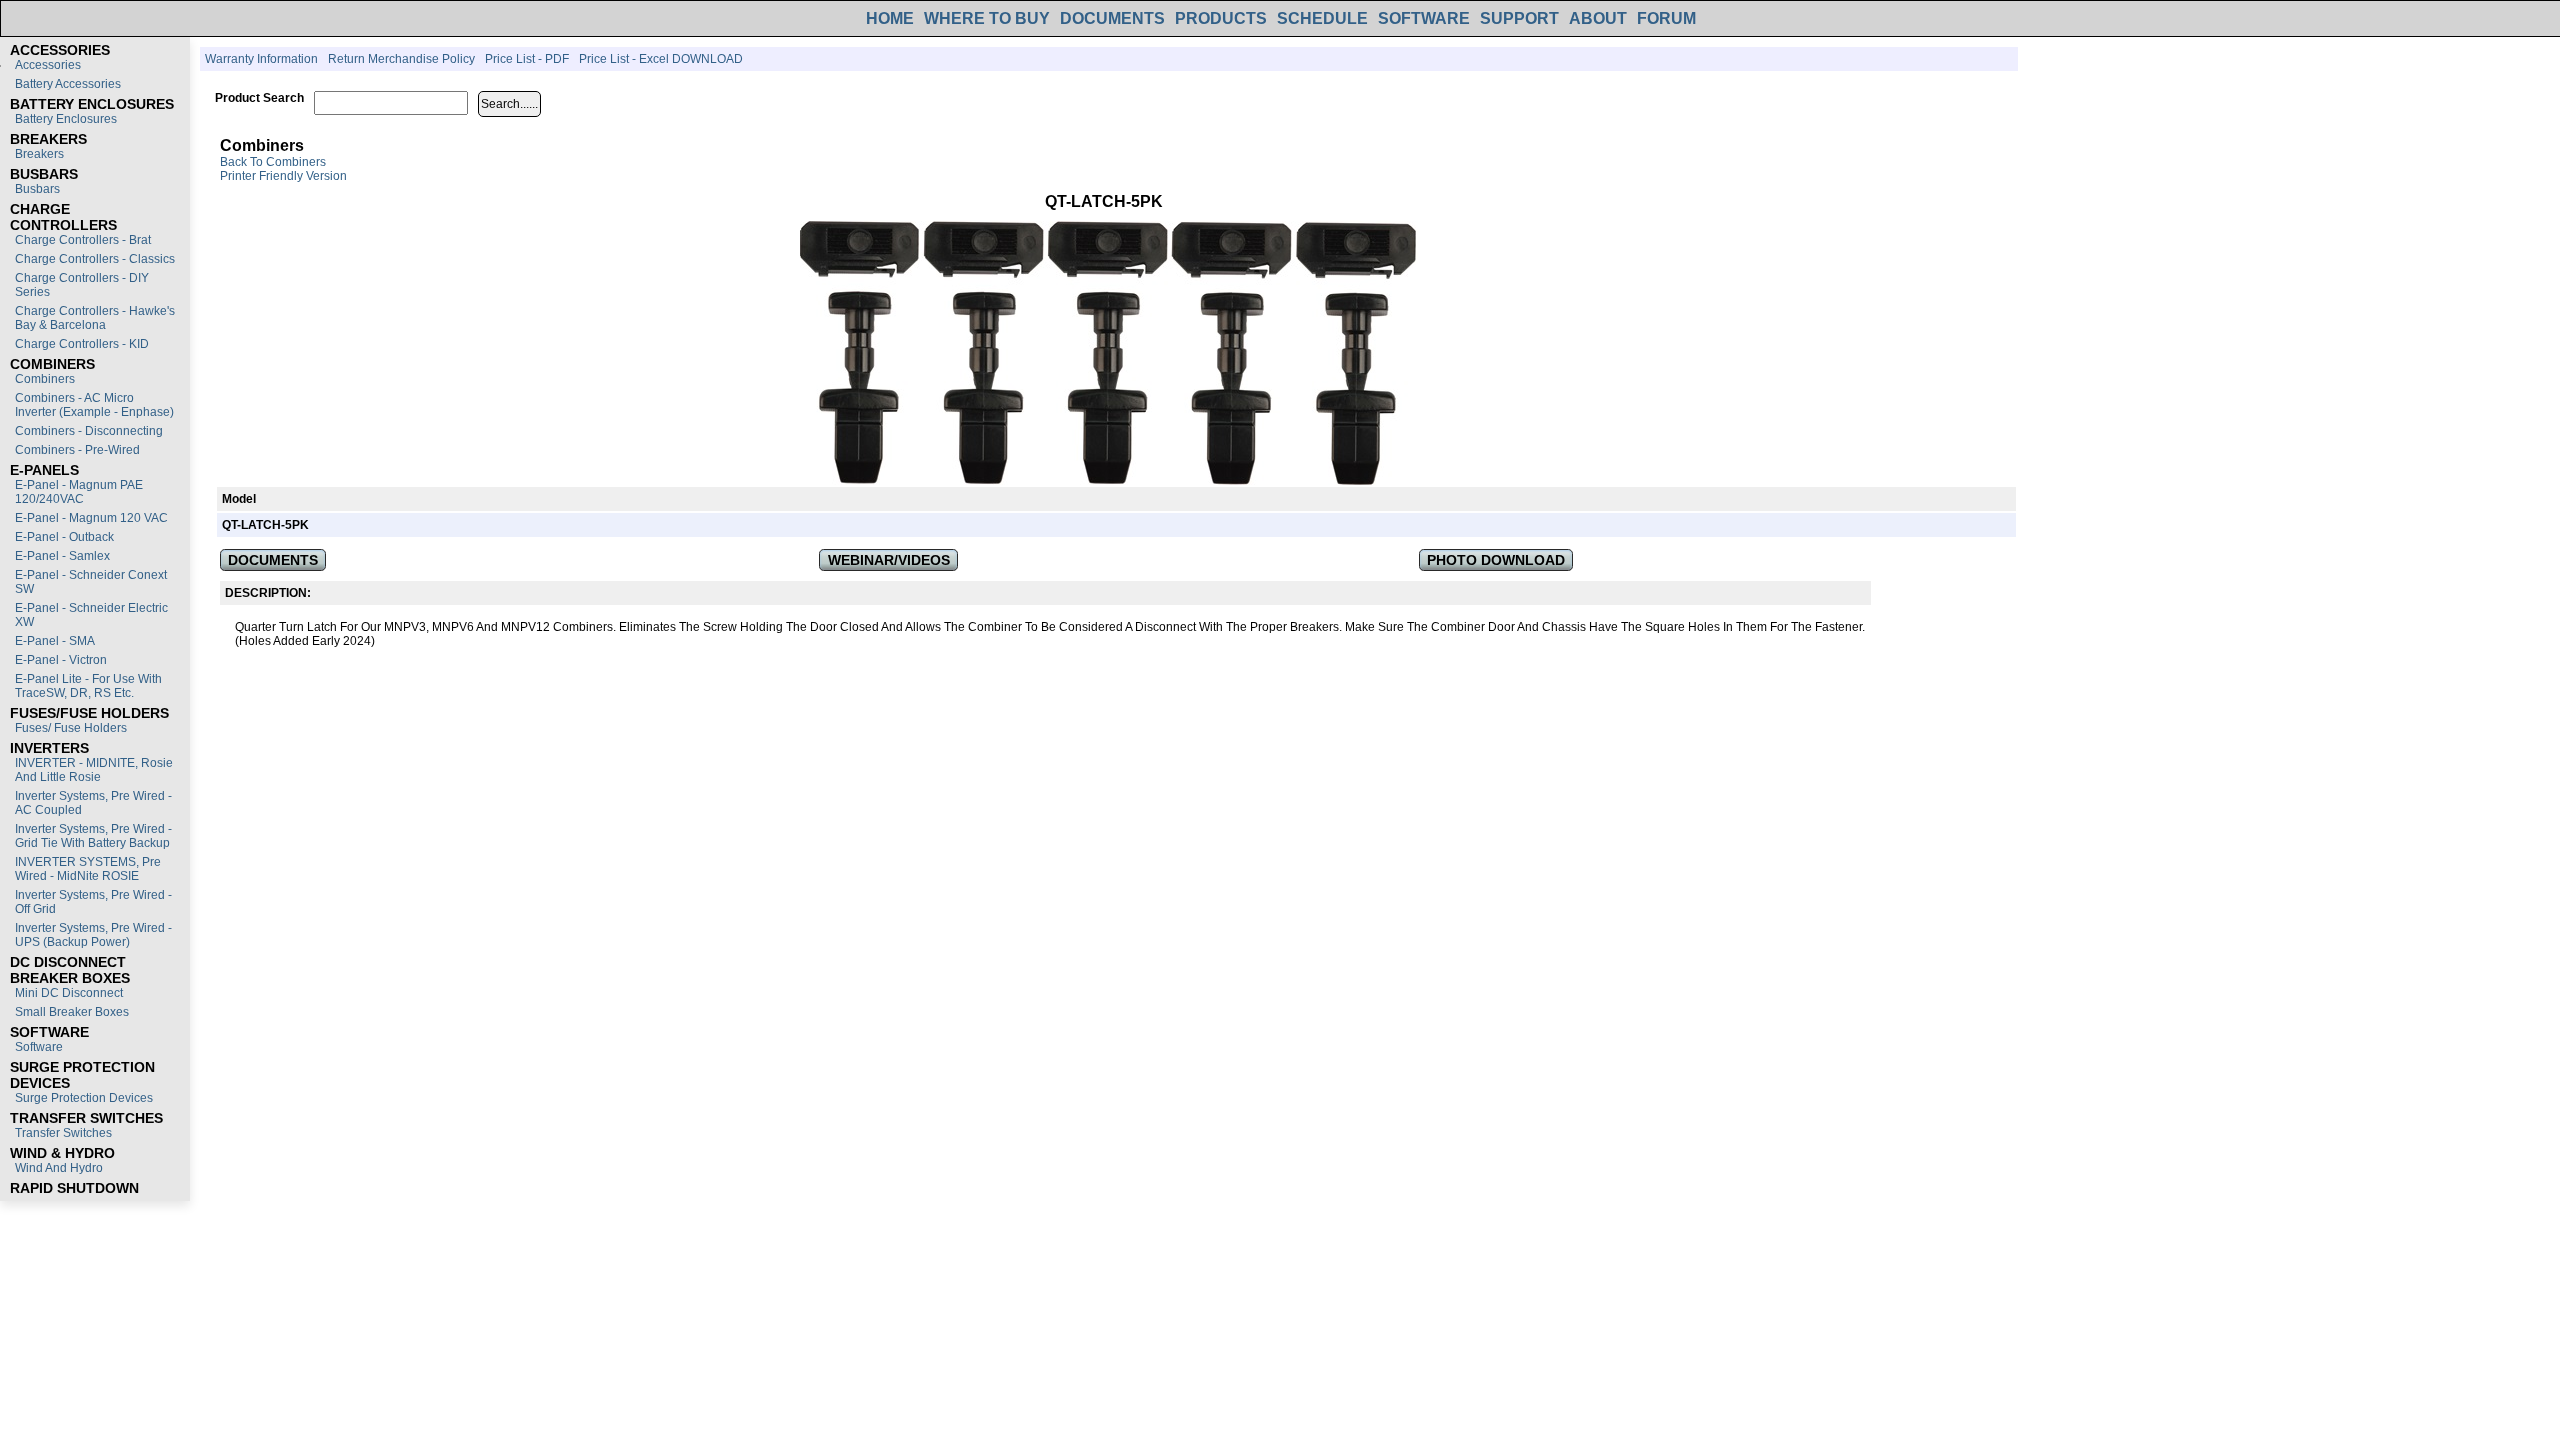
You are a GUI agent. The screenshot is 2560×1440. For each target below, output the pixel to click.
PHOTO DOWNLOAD (1496, 560)
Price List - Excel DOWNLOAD (661, 59)
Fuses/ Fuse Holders (71, 728)
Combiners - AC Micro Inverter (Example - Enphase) (94, 405)
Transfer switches (63, 1133)
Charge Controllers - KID (82, 344)
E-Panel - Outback (64, 537)
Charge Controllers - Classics (95, 259)
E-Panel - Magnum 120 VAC (91, 518)
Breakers (39, 154)
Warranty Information (261, 59)
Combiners (45, 379)
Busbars (37, 189)
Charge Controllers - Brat (83, 240)
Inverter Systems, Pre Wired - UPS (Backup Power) (93, 935)
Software (39, 1047)
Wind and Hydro (59, 1168)
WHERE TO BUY (987, 18)
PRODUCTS (1221, 18)
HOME (890, 18)
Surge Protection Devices (84, 1098)
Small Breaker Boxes (72, 1012)
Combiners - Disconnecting (89, 431)
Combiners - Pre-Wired (77, 450)
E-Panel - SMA (55, 641)
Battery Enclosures (66, 119)
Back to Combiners (273, 162)
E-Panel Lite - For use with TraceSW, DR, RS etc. (88, 686)
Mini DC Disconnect (69, 993)
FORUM (1666, 18)
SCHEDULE (1322, 18)
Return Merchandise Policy (401, 59)
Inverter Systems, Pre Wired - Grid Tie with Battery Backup (93, 836)
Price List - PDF (527, 59)
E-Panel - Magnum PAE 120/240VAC (79, 492)
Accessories (48, 65)
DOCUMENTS (1112, 18)
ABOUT (1598, 18)
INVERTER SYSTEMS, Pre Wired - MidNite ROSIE (88, 869)
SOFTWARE (1424, 18)
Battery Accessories (68, 84)
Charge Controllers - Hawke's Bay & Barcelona (95, 318)
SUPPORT (1519, 18)
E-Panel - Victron (61, 660)
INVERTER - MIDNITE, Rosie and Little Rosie (94, 770)
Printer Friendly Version (283, 176)
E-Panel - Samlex (62, 556)
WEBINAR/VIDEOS (889, 560)
